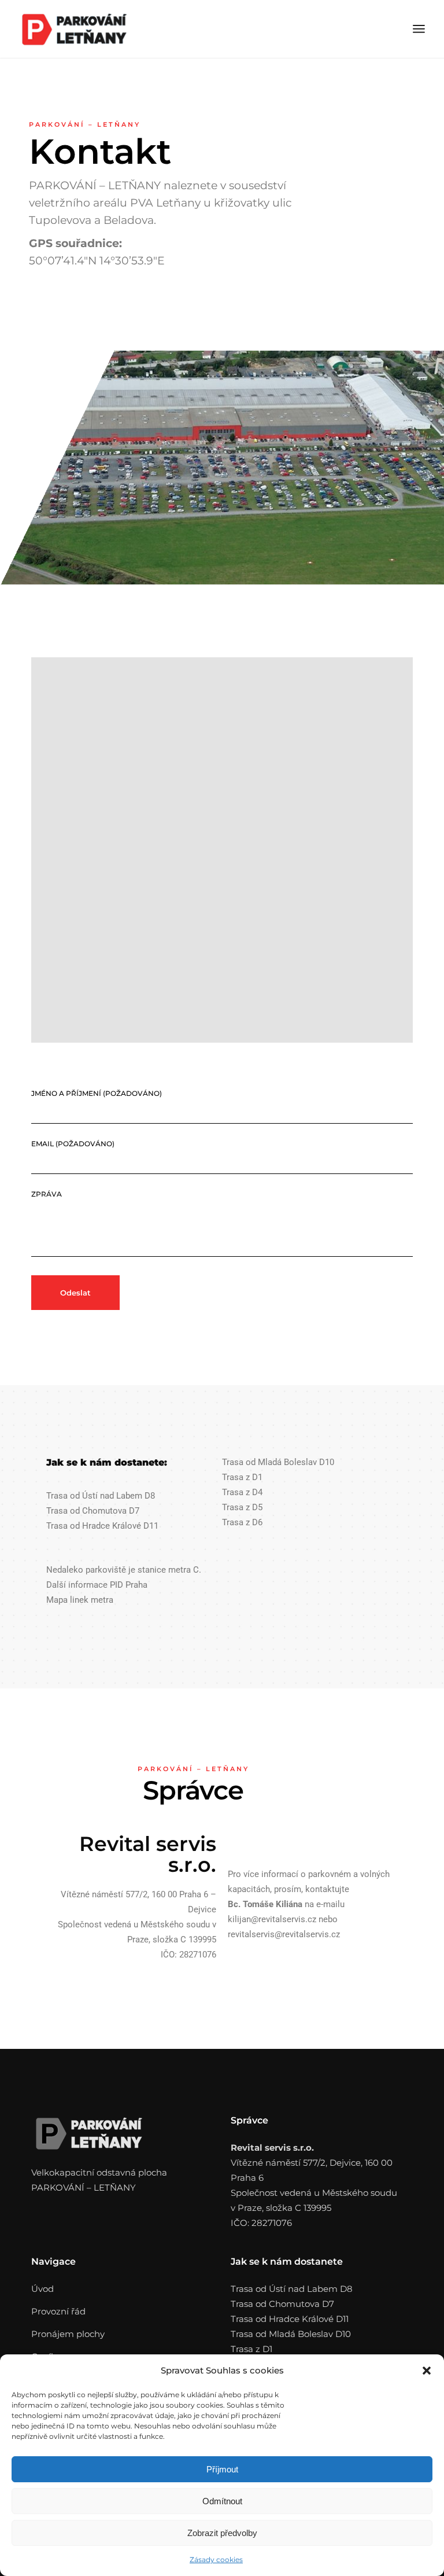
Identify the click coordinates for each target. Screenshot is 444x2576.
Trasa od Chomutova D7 (93, 1511)
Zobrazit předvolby (222, 2533)
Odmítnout (222, 2501)
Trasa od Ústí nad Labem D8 (101, 1496)
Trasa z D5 (242, 1507)
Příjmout (222, 2469)
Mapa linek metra (80, 1600)
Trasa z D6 (242, 1522)
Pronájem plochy (68, 2334)
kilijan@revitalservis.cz (272, 1919)
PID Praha (129, 1585)
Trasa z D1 (242, 1477)
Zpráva (47, 1194)
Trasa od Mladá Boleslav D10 (278, 1462)
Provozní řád (58, 2311)
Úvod (42, 2289)
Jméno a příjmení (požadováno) (97, 1093)
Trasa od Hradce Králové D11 (102, 1526)
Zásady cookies (216, 2560)
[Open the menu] (419, 29)
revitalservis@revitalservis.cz (284, 1934)
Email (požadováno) (73, 1144)
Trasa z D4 (242, 1492)
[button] (427, 2371)
